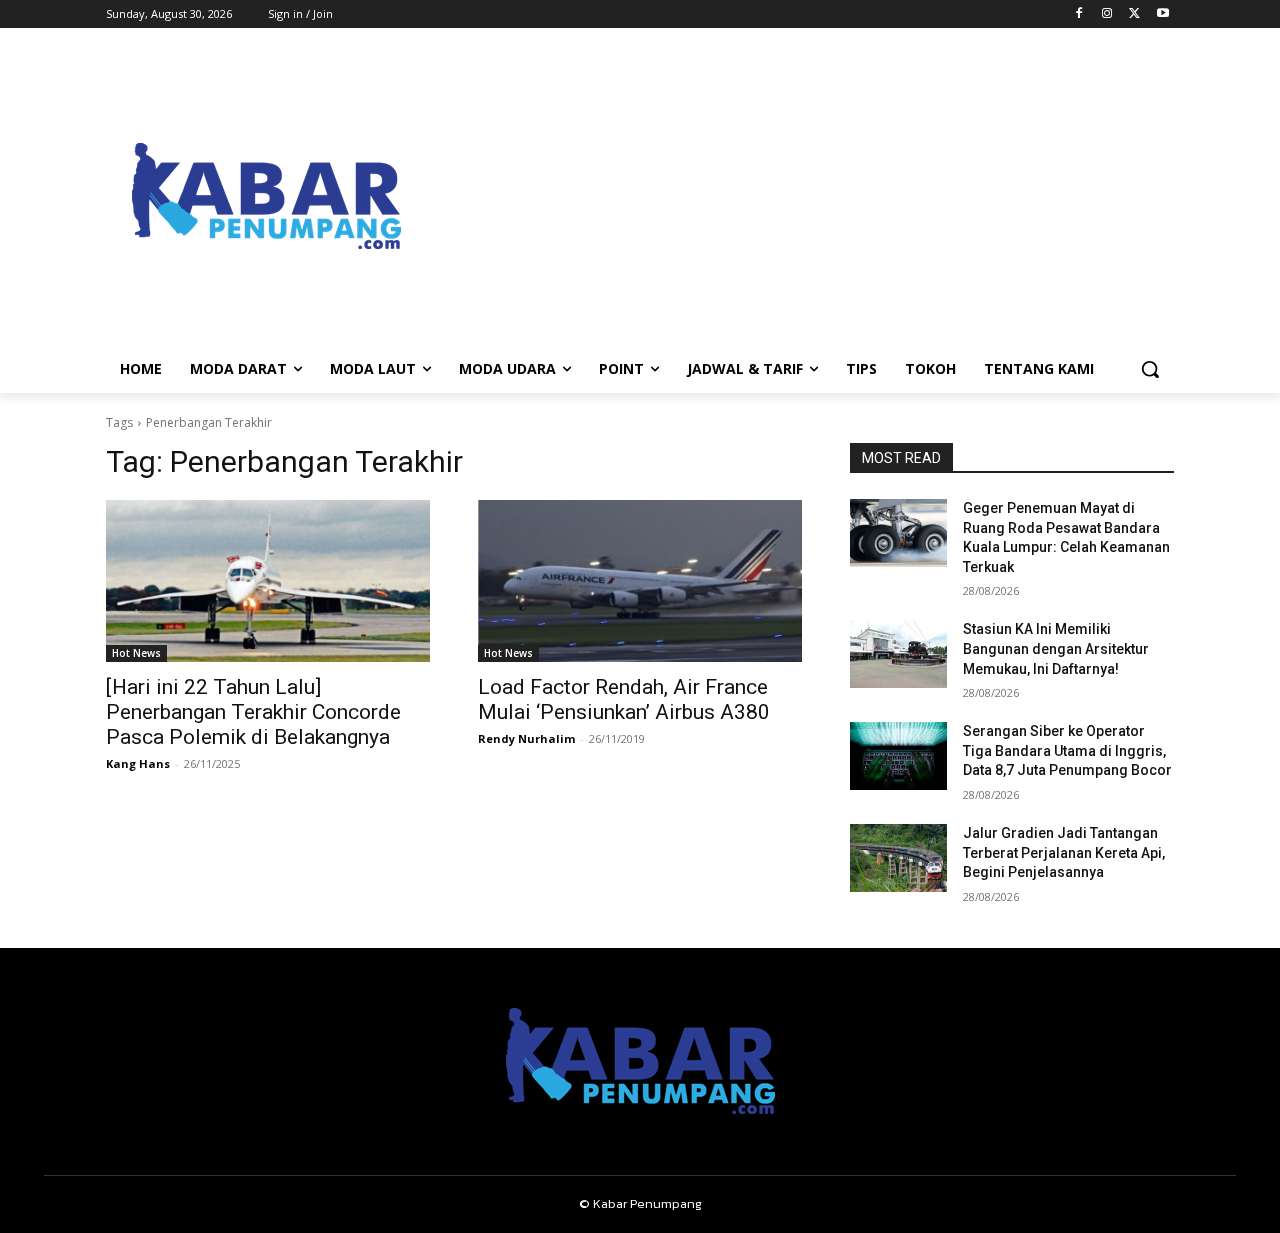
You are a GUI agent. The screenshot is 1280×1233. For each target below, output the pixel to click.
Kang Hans (138, 763)
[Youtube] (1162, 14)
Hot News (136, 653)
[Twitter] (1134, 14)
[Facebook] (1079, 14)
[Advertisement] (800, 196)
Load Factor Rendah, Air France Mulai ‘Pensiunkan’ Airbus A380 (624, 699)
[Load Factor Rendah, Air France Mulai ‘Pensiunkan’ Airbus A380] (640, 581)
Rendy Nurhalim (526, 738)
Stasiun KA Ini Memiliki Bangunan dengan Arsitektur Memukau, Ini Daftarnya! (1056, 648)
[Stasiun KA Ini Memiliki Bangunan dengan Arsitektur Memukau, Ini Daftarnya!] (898, 654)
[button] (1150, 369)
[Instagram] (1107, 14)
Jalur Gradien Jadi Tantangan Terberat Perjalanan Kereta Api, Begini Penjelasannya (1064, 852)
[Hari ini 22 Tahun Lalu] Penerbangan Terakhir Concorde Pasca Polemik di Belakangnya (253, 712)
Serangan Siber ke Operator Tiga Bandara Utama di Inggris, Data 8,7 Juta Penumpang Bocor (1067, 750)
